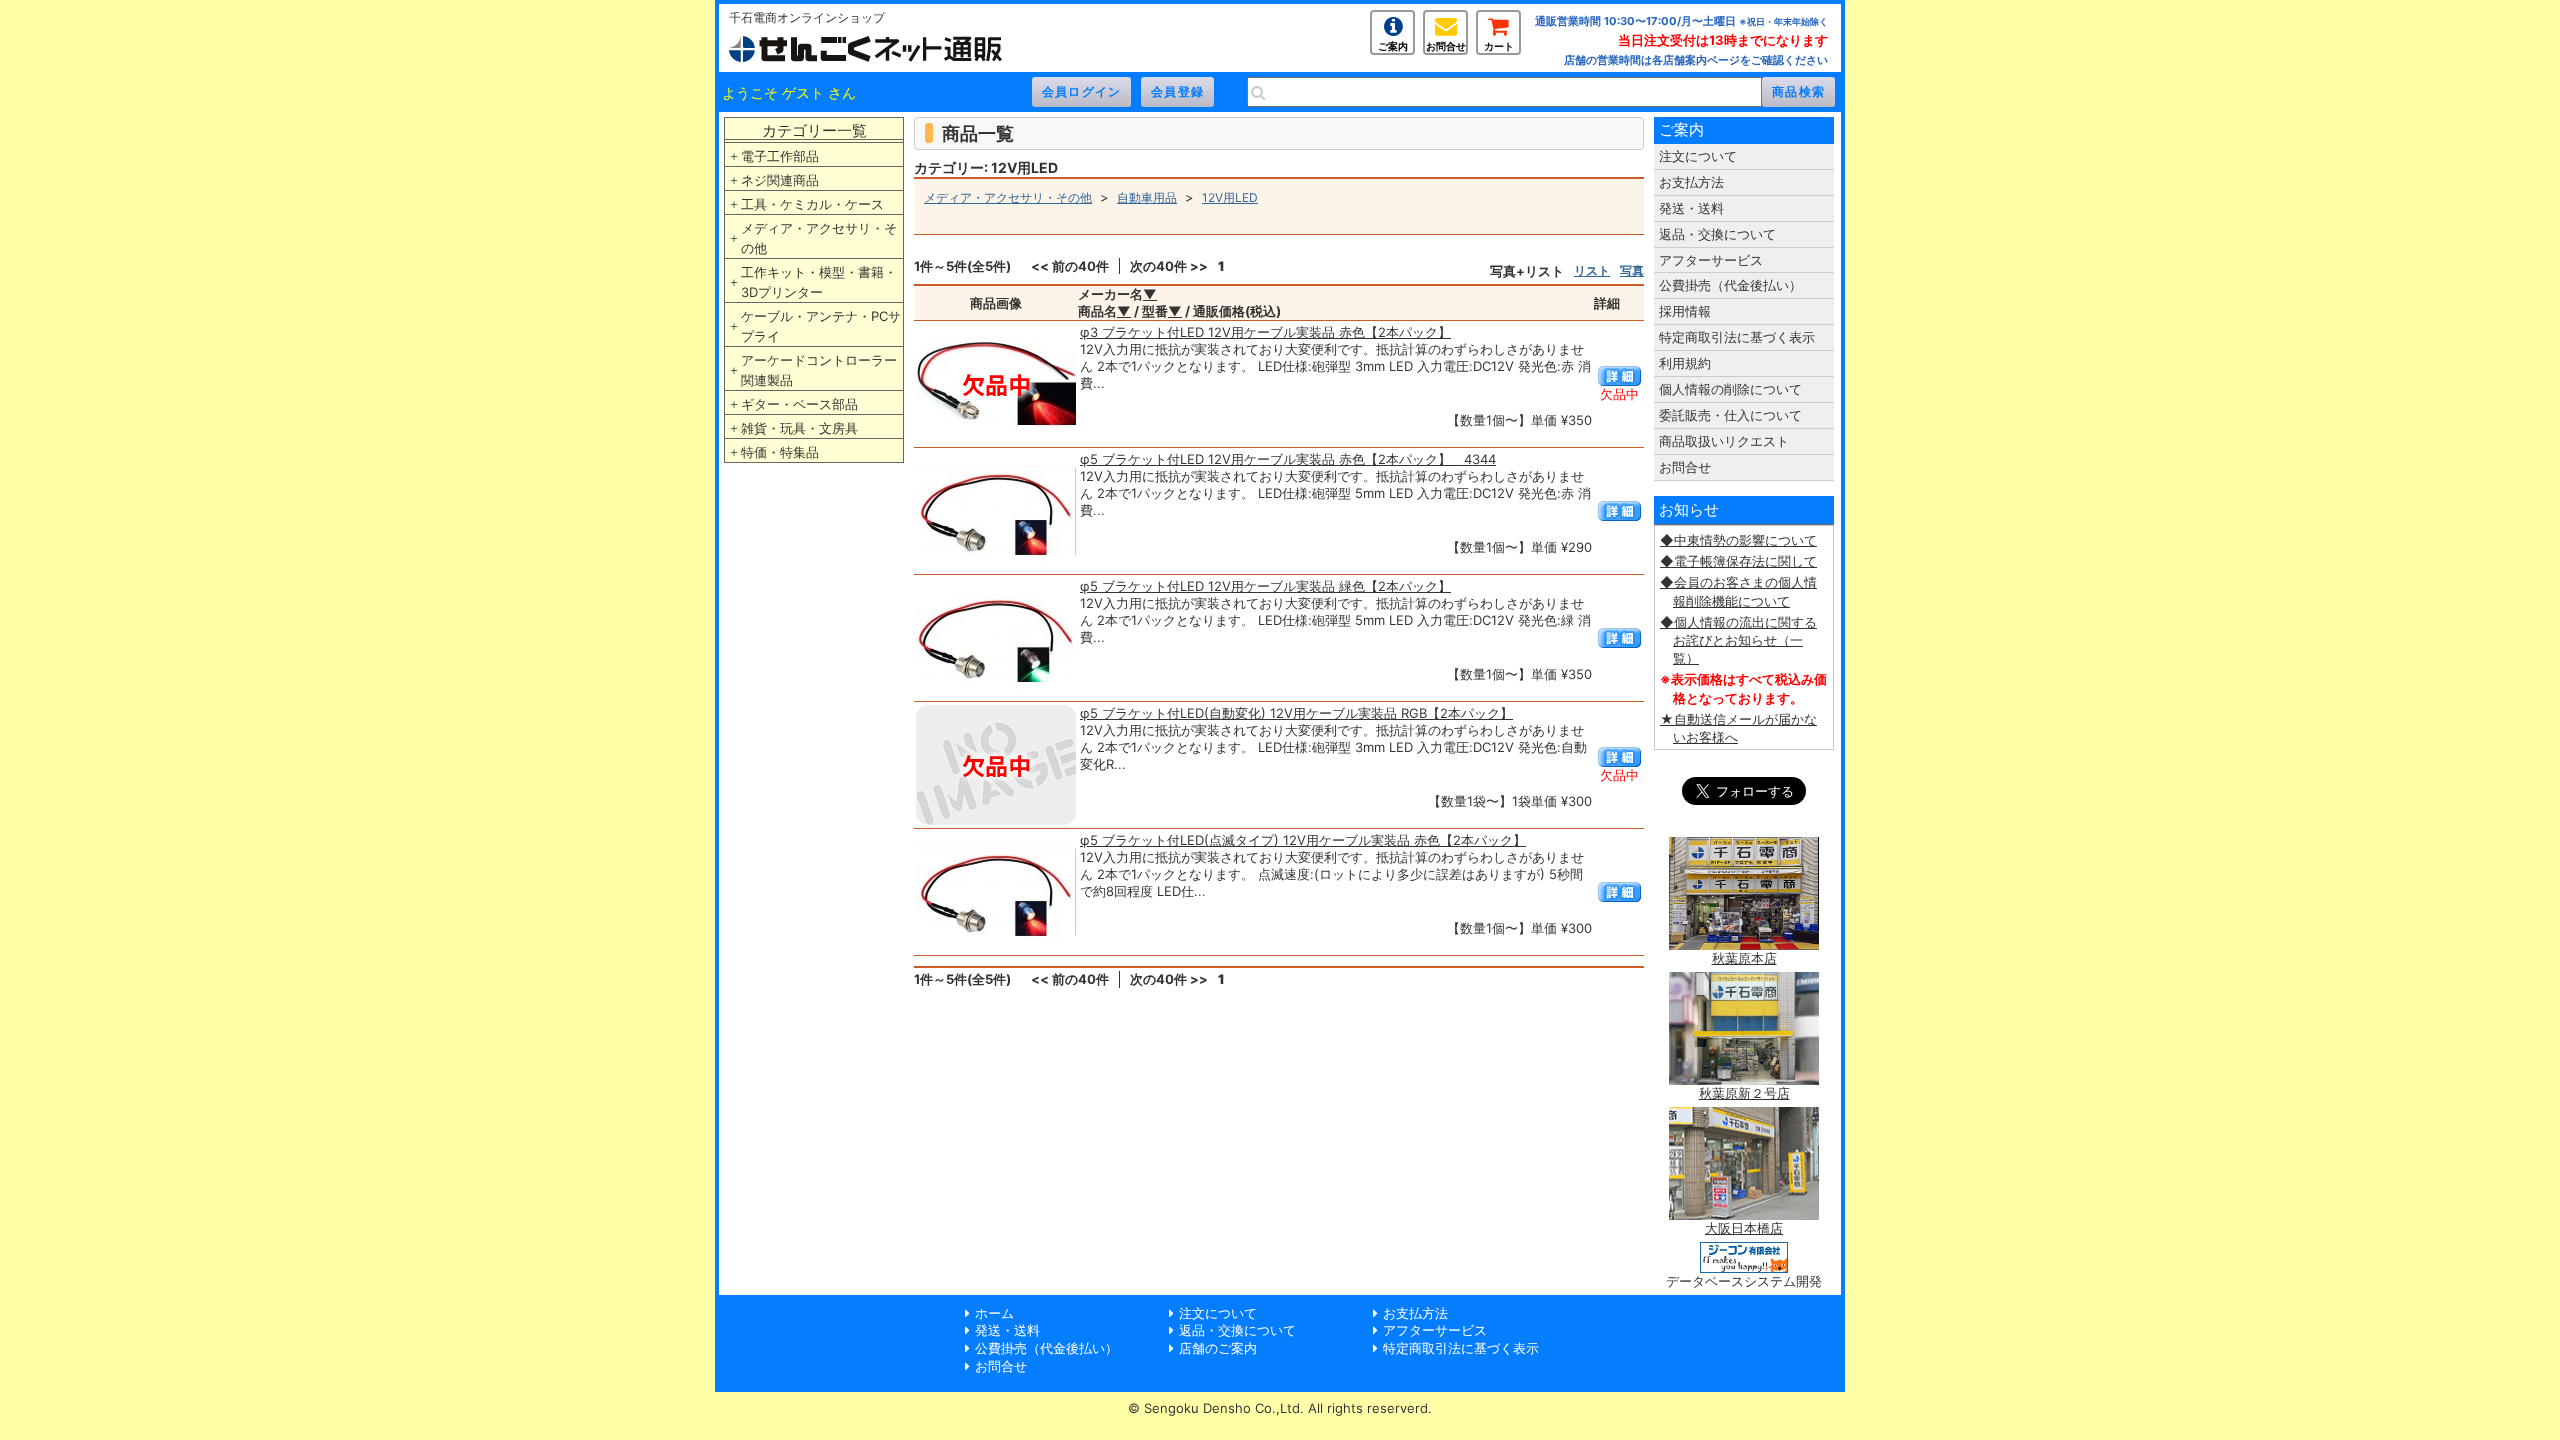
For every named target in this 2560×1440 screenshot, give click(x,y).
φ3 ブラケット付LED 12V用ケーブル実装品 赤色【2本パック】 (1265, 332)
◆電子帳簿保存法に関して (1738, 561)
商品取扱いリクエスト (1724, 441)
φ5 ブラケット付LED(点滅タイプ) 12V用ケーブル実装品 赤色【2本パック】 (1303, 840)
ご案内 (1393, 46)
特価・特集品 (780, 452)
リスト (1592, 270)
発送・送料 (1691, 208)
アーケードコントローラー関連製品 (819, 370)
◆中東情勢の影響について (1738, 540)
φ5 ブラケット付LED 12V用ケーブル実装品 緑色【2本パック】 (1265, 586)
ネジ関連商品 (780, 180)
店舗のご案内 (1218, 1348)
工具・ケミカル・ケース (812, 204)
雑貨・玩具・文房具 (799, 428)
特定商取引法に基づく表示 (1737, 337)
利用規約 (1685, 363)
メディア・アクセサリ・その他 (819, 238)
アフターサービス (1711, 260)
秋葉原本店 (1744, 958)
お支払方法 (1691, 182)
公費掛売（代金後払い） (1730, 285)
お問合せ (1446, 46)
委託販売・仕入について (1730, 415)
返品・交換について (1717, 234)
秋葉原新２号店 (1744, 1093)
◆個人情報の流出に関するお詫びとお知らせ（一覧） (1738, 640)
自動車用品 (1147, 197)
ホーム (994, 1313)
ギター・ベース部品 (799, 404)
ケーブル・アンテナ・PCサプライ (821, 326)
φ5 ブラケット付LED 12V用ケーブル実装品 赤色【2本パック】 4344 (1288, 459)
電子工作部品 (780, 156)
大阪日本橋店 (1744, 1228)
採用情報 (1685, 311)
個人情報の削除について (1730, 389)
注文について (1698, 156)
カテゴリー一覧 (814, 130)
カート (1499, 46)
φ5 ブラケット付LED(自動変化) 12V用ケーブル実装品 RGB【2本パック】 (1296, 713)
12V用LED (1230, 197)
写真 (1632, 270)
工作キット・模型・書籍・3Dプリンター (819, 282)
